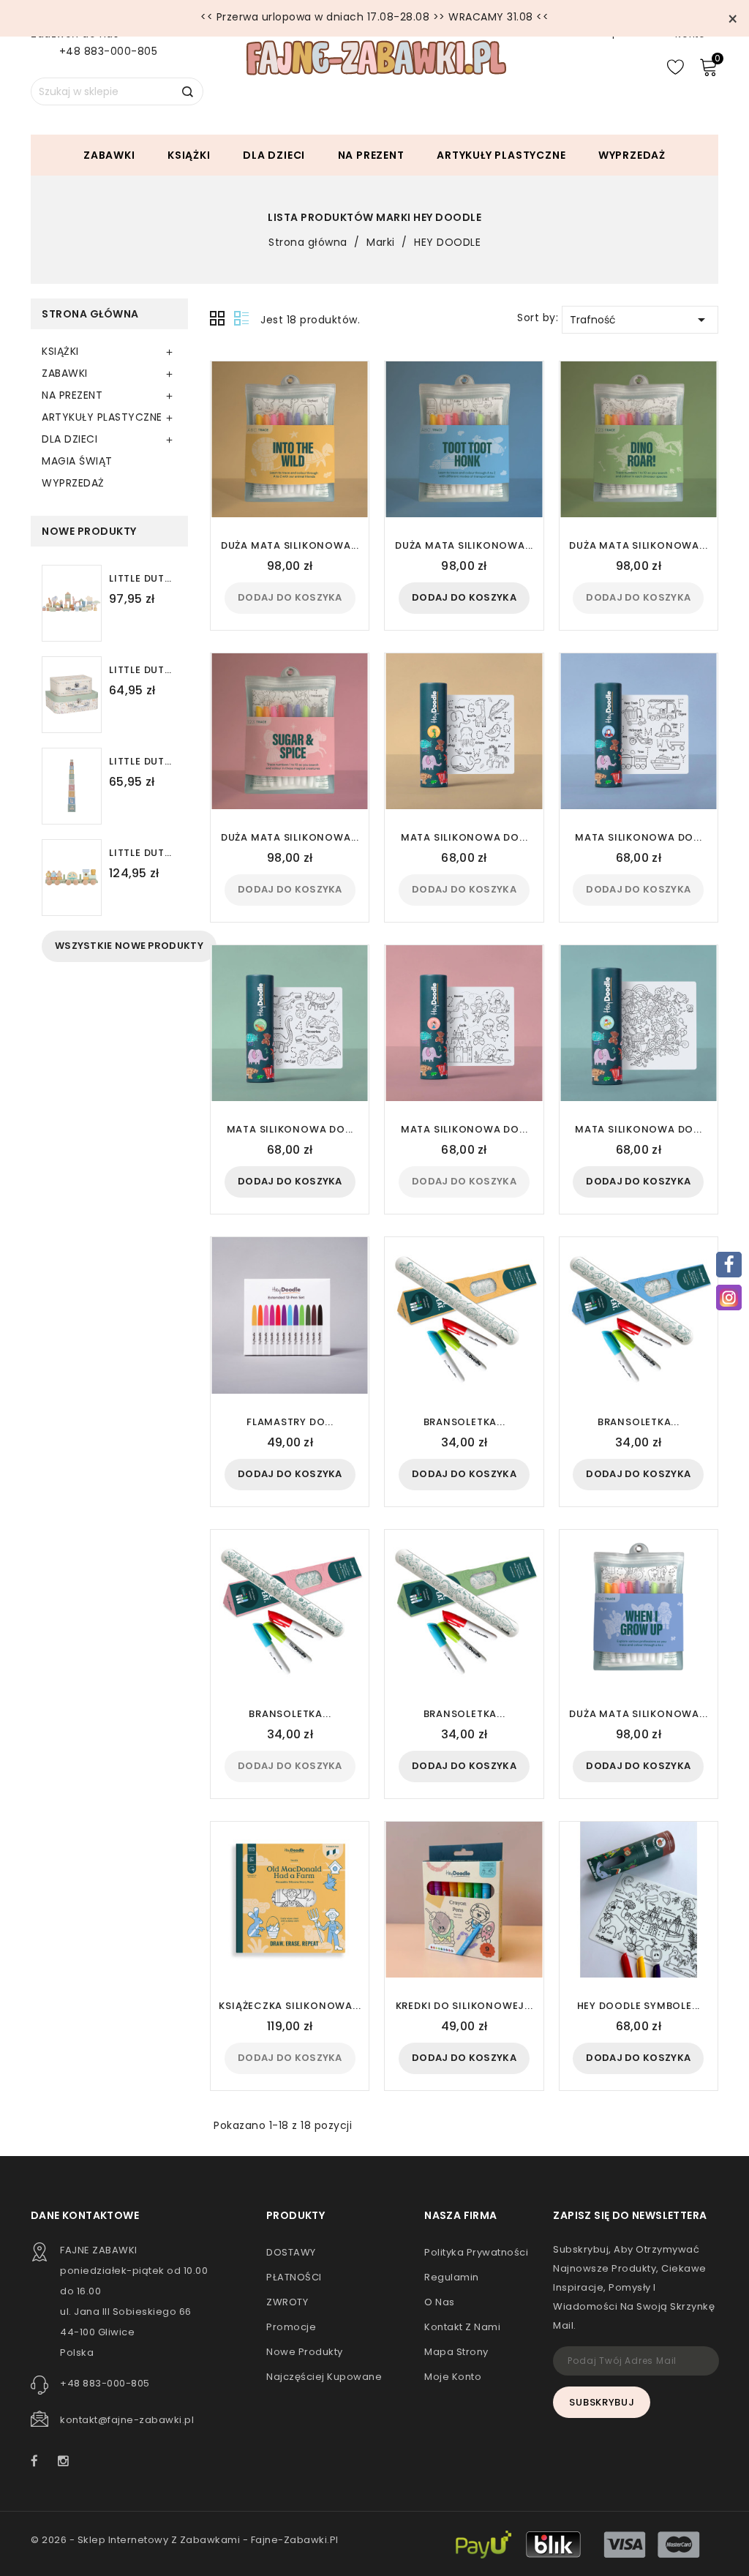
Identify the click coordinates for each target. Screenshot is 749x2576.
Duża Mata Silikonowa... (290, 545)
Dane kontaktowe (85, 2215)
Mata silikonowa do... (639, 1129)
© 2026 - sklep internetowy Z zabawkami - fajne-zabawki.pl (185, 2540)
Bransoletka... (464, 1422)
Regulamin (452, 2277)
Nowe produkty (305, 2352)
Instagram (67, 2463)
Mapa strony (456, 2352)
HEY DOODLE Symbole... (639, 2006)
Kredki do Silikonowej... (464, 2006)
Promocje (291, 2327)
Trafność (640, 320)
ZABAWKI (109, 155)
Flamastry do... (290, 1422)
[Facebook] (729, 1265)
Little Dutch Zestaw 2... (143, 670)
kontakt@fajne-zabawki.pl (127, 2420)
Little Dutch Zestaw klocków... (143, 579)
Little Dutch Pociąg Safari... (143, 853)
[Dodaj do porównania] (350, 399)
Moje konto (453, 2377)
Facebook (42, 2463)
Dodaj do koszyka (290, 597)
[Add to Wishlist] (351, 424)
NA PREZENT (371, 155)
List (241, 319)
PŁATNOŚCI (294, 2277)
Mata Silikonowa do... (464, 837)
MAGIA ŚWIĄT (77, 461)
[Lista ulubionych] (675, 66)
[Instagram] (729, 1298)
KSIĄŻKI (189, 155)
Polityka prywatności (476, 2252)
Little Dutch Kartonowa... (143, 762)
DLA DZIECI (274, 155)
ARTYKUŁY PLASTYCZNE (501, 155)
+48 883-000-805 (109, 51)
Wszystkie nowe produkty (129, 946)
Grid (218, 319)
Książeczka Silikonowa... (290, 2006)
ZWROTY (287, 2302)
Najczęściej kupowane (324, 2377)
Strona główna (90, 314)
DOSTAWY (291, 2252)
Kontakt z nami (462, 2327)
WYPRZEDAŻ (632, 155)
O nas (440, 2302)
